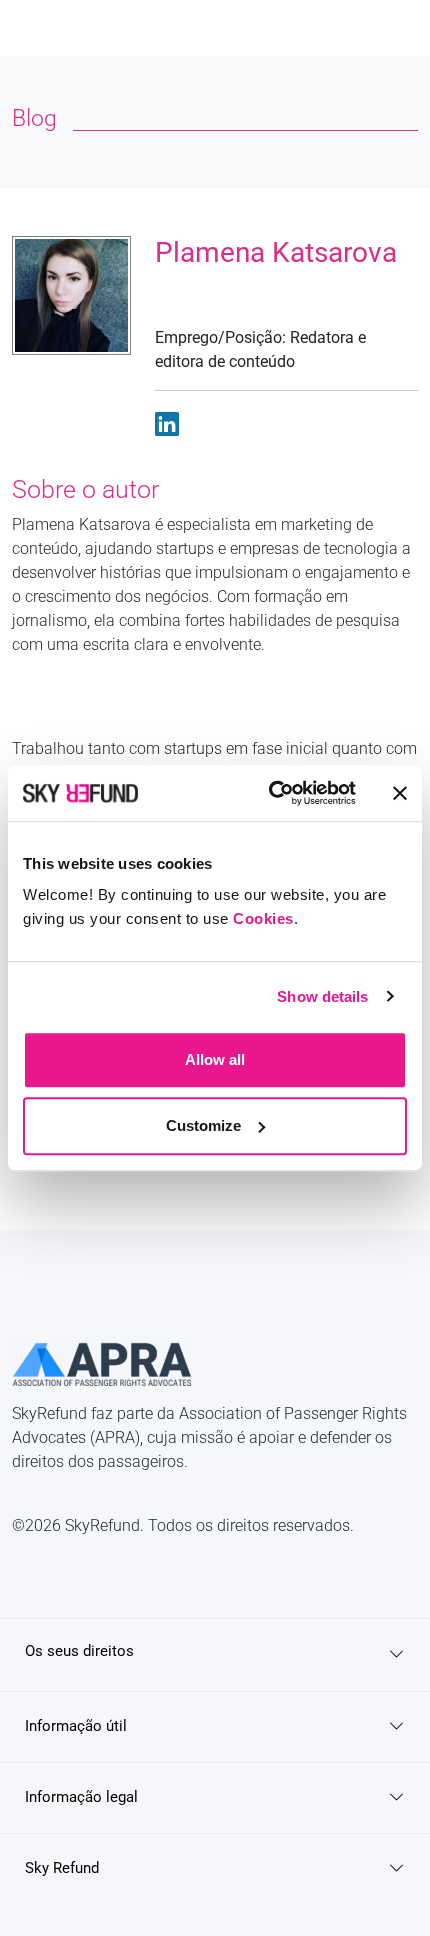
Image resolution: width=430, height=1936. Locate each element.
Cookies (263, 918)
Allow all (215, 1059)
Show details (322, 996)
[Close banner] (400, 793)
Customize (203, 1125)
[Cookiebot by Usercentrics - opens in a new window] (270, 793)
